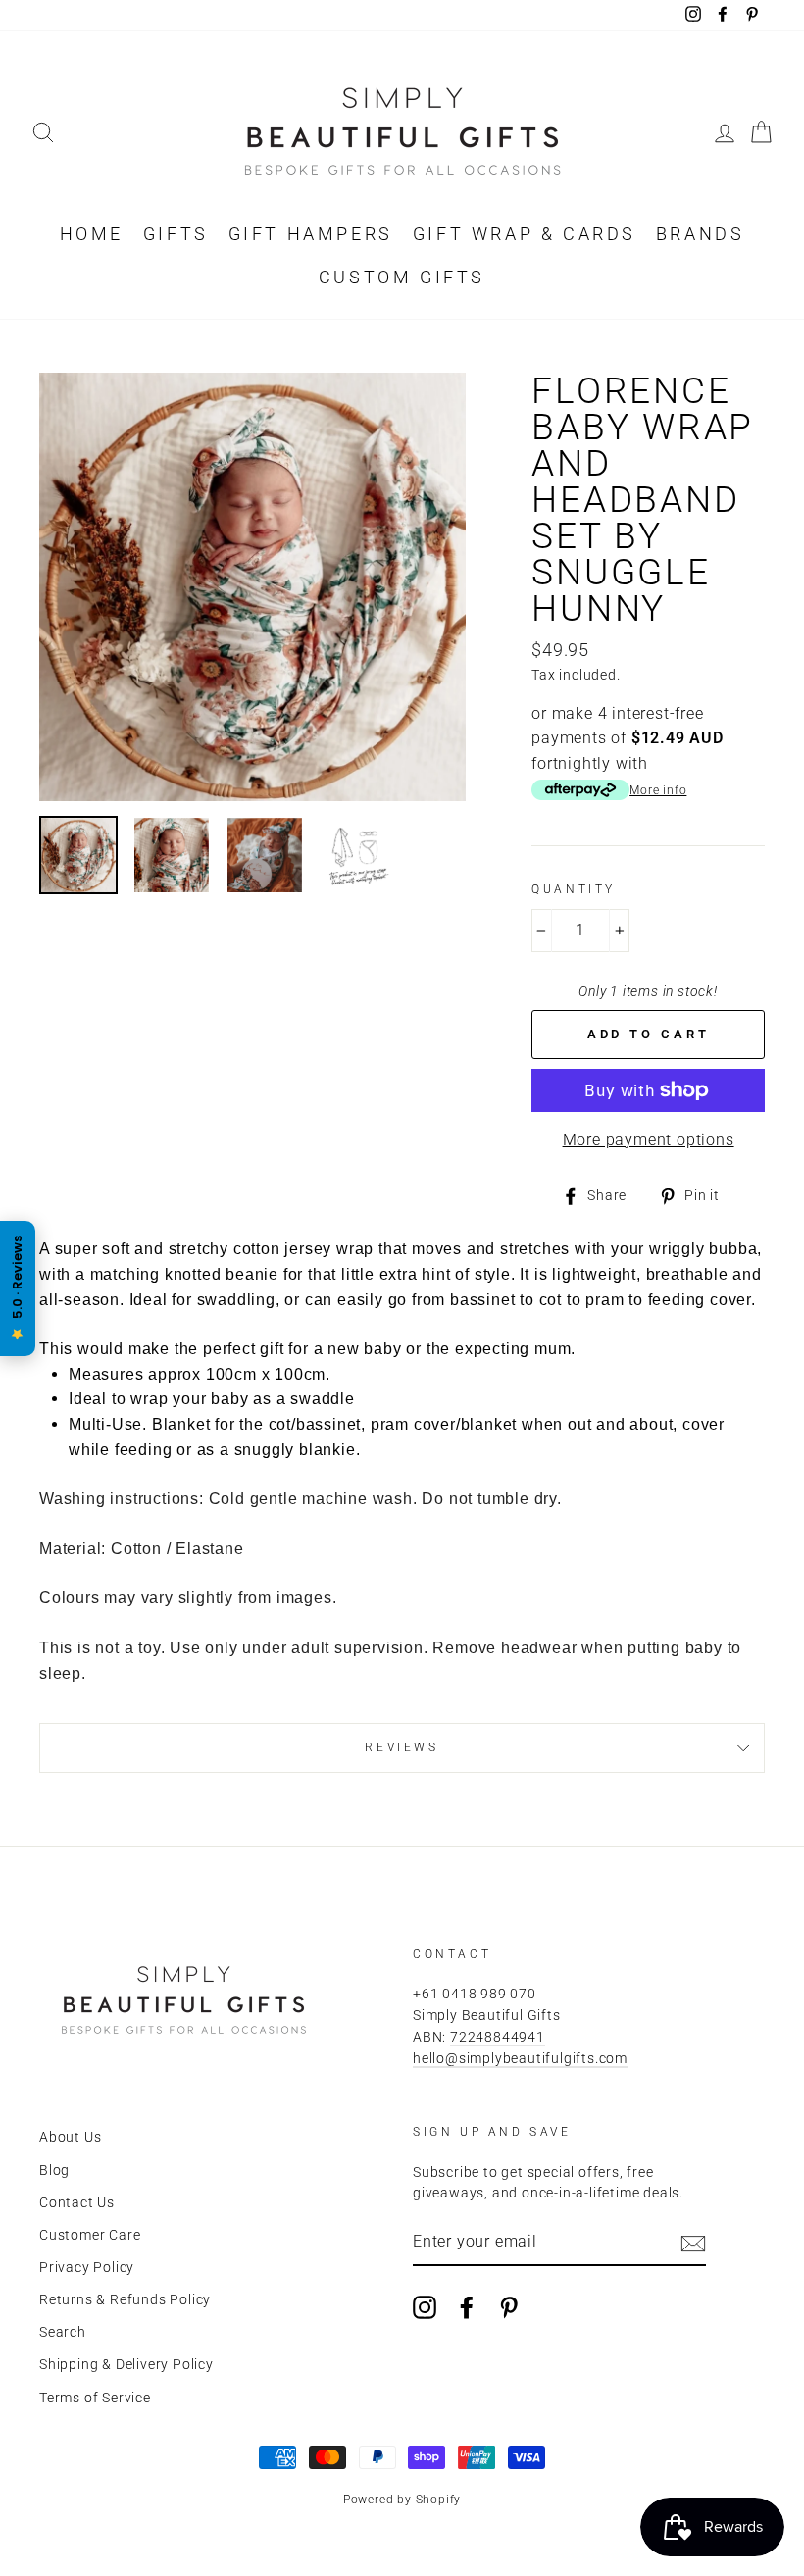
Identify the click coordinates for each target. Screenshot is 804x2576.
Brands (701, 234)
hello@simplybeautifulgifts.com (520, 2058)
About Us (70, 2137)
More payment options (649, 1140)
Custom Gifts (402, 277)
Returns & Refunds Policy (125, 2299)
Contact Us (77, 2202)
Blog (54, 2170)
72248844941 (498, 2037)
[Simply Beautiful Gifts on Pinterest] (509, 2307)
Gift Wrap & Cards (525, 234)
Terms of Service (95, 2398)
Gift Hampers (311, 234)
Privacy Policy (87, 2267)
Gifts (176, 234)
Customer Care (90, 2235)
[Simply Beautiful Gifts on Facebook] (467, 2307)
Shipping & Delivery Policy (126, 2364)
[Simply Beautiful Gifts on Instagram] (425, 2307)
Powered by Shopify (402, 2500)
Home (92, 234)
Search (63, 2332)
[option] (253, 587)
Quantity (574, 889)
